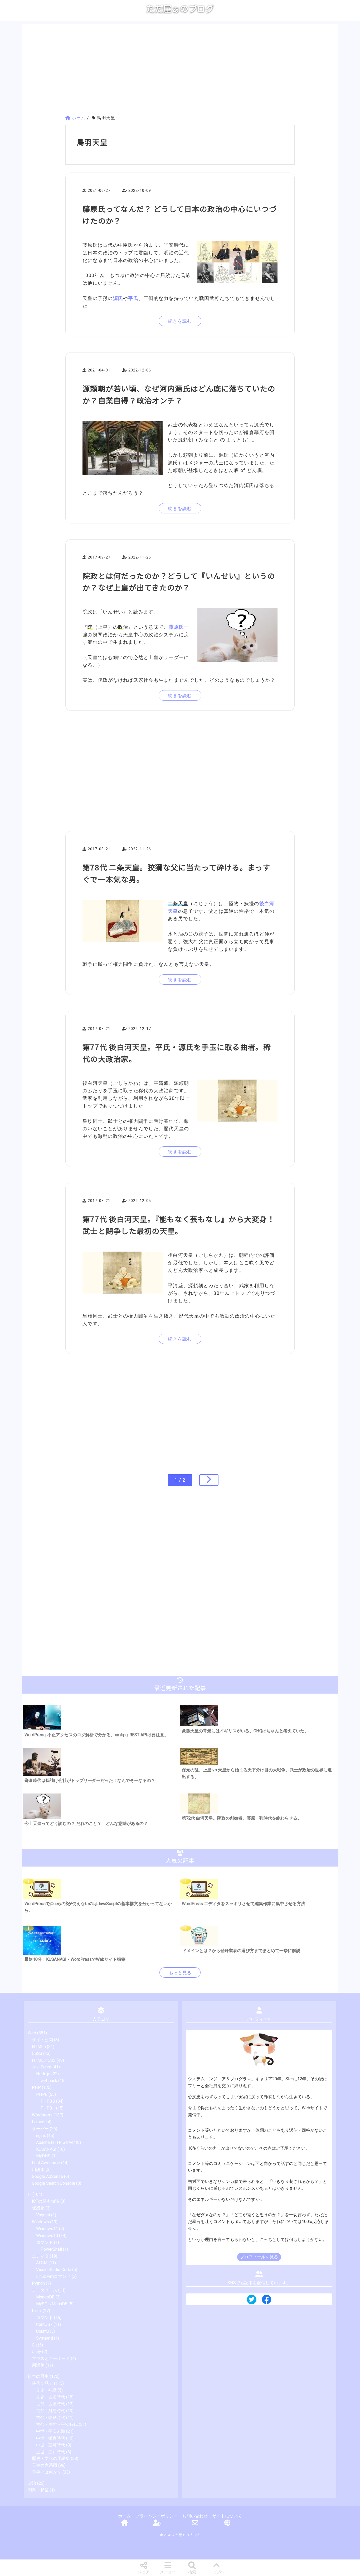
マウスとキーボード (51, 2358)
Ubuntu (42, 2331)
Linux (37, 2311)
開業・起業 (38, 2490)
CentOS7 (44, 2324)
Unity (37, 2352)
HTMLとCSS (44, 2060)
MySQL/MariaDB (52, 2304)
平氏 (133, 298)
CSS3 (37, 2053)
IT (30, 2194)
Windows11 (47, 2229)
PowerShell (51, 2249)
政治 (32, 2483)
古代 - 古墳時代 (51, 2404)
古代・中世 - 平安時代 (57, 2424)
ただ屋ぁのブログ (180, 9)
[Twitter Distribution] (252, 2300)
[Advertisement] (180, 70)
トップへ (216, 2572)
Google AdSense (47, 2176)
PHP (36, 2088)
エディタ (40, 2256)
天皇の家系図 (45, 2465)
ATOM (42, 2263)
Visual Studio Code (54, 2270)
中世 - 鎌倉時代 (51, 2438)
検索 (192, 2572)
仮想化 (38, 2208)
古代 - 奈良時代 (51, 2418)
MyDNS (43, 2156)
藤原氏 (176, 627)
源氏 (118, 298)
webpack (49, 2081)
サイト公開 (42, 2040)
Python (38, 2283)
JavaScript (42, 2067)
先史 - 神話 (46, 2390)
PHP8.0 (48, 2101)
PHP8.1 (48, 2108)
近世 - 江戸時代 (51, 2452)
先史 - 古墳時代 (51, 2397)
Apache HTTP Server (55, 2142)
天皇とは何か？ (47, 2472)
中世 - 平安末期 (51, 2431)
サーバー (40, 2129)
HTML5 (39, 2047)
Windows (40, 2222)
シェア (144, 2572)
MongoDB (45, 2297)
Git (34, 2345)
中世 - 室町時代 (51, 2445)
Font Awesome (46, 2163)
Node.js (43, 2074)
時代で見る (42, 2383)
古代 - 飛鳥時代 (51, 2411)
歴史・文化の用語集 (51, 2458)
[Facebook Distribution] (266, 2301)
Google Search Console (53, 2183)
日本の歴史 (38, 2376)
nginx (41, 2136)
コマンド (45, 2242)
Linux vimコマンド (53, 2276)
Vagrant (43, 2215)
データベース (45, 2290)
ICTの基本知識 (46, 2201)
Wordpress (42, 2115)
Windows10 (47, 2236)
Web (32, 2033)
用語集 (38, 2170)
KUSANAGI (46, 2149)
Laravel (39, 2122)
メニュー (168, 2572)
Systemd (45, 2338)
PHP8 (42, 2094)
